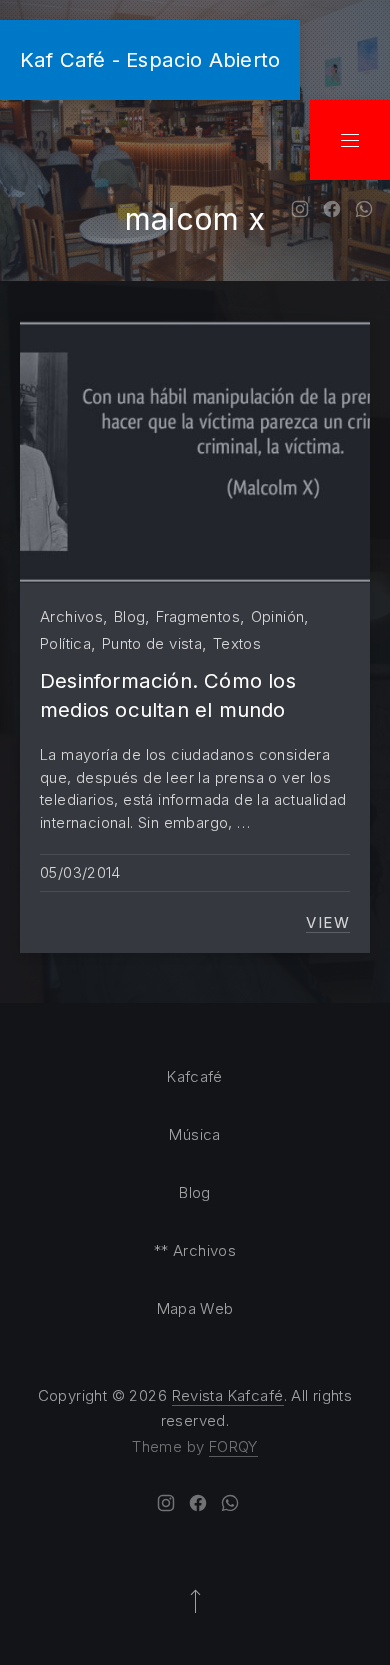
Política (65, 643)
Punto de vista (152, 643)
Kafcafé (195, 1076)
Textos (237, 643)
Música (194, 1134)
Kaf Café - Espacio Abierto (150, 59)
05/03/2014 (80, 872)
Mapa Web (195, 1308)
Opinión (278, 616)
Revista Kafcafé (228, 1395)
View (328, 923)
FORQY (233, 1446)
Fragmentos (198, 616)
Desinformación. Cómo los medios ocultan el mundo (168, 694)
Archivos (71, 616)
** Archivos (195, 1250)
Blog (130, 616)
